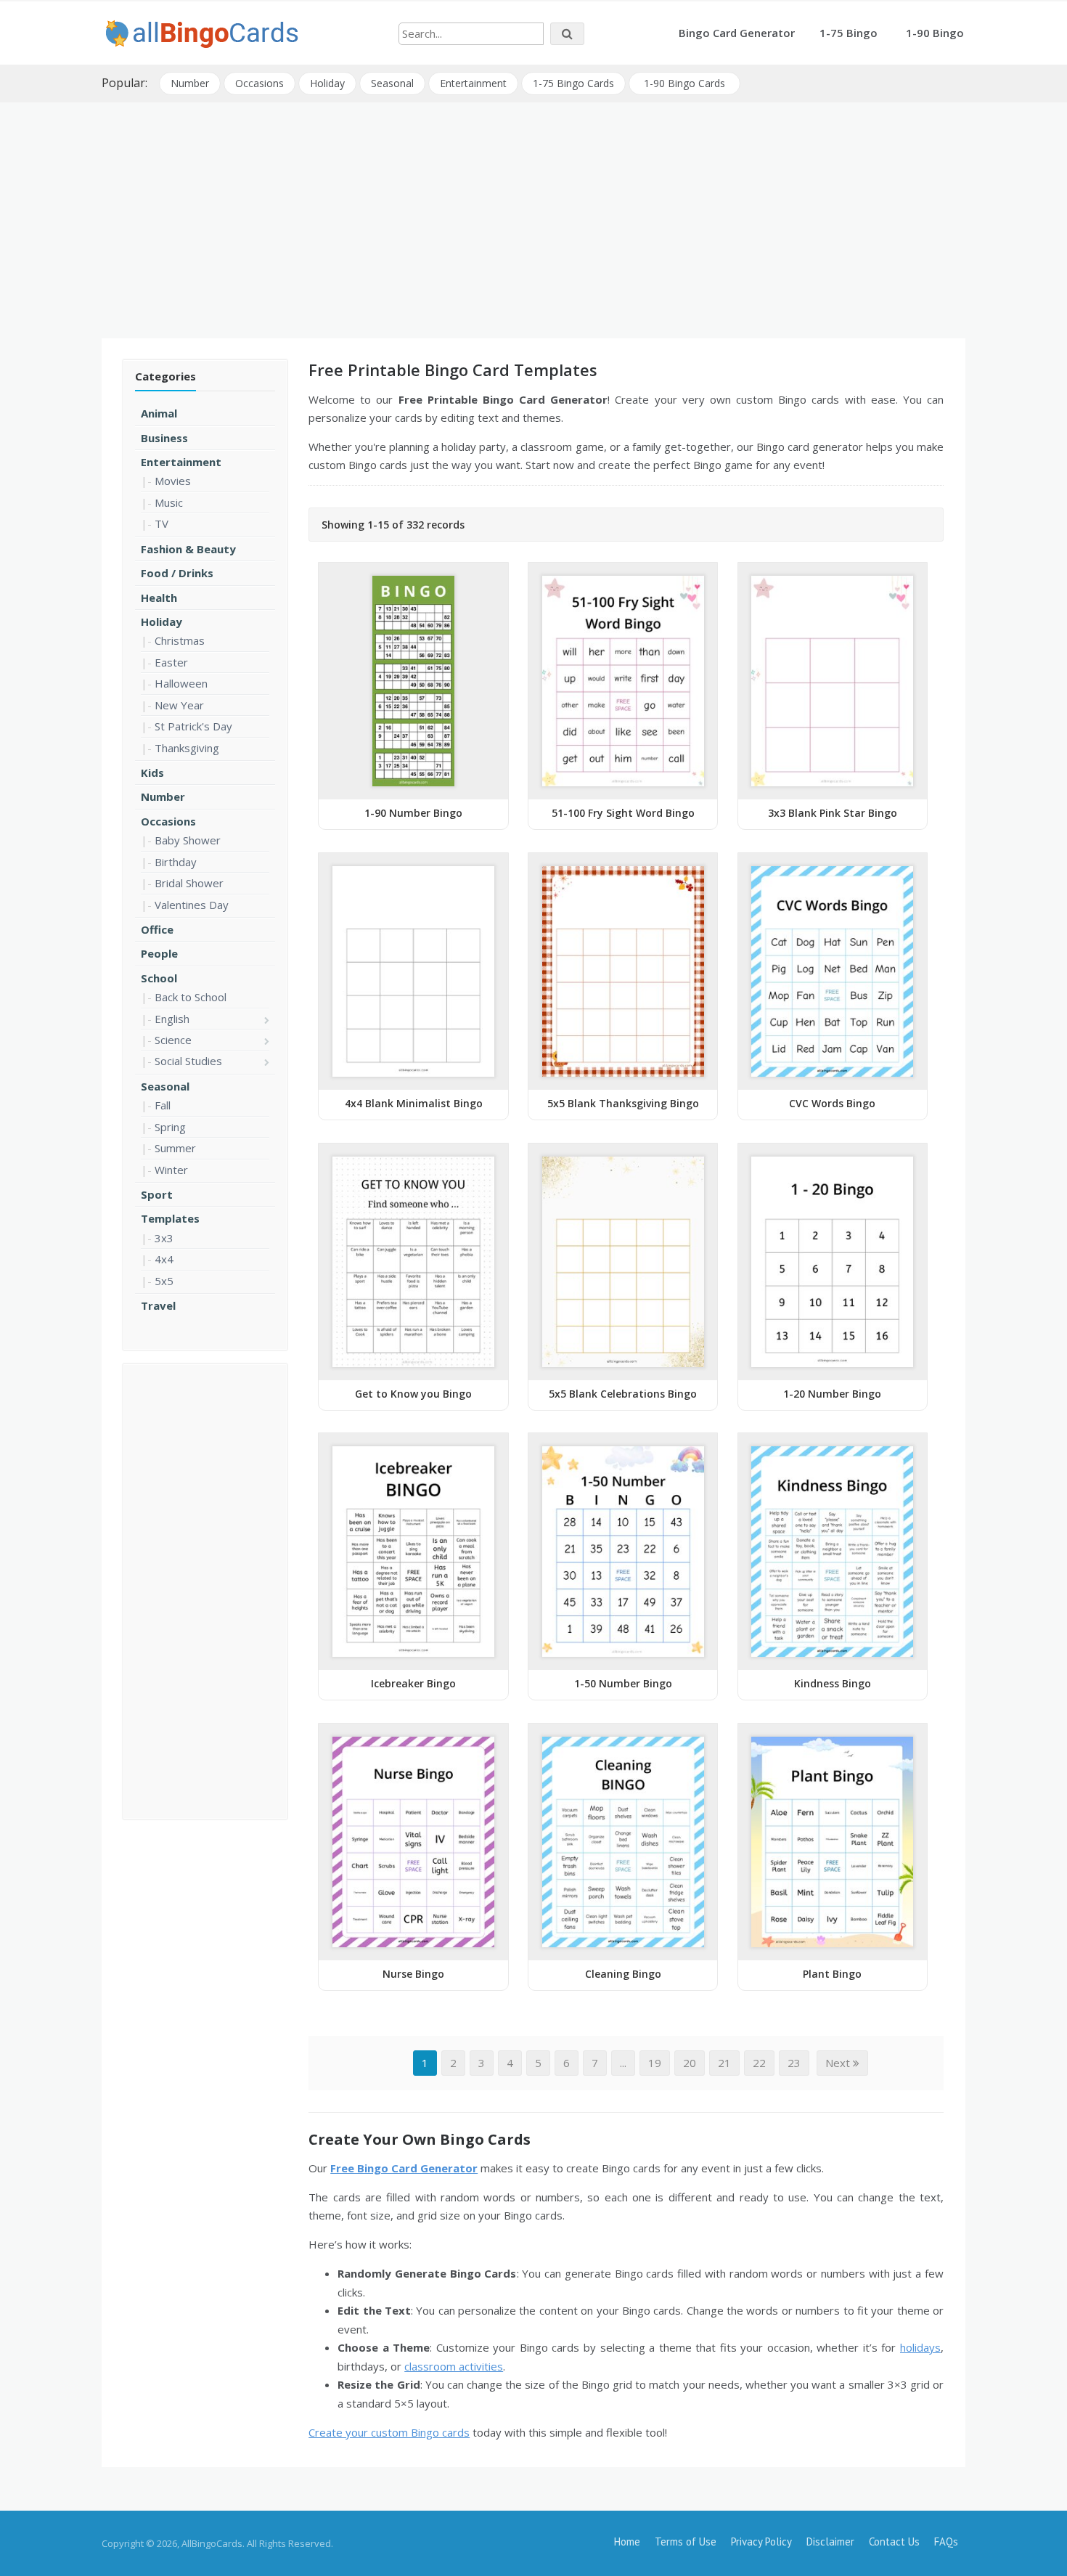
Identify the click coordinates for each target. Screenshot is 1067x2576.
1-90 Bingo (935, 33)
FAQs (946, 2542)
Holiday (327, 83)
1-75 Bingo (849, 33)
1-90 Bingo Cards (684, 83)
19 (655, 2063)
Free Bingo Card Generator (404, 2168)
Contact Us (894, 2542)
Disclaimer (830, 2542)
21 (724, 2063)
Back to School (191, 997)
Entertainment (473, 83)
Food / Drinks (177, 573)
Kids (152, 773)
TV (162, 523)
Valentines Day (192, 905)
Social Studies (188, 1061)
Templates (170, 1218)
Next (839, 2063)
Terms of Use (686, 2542)
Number (190, 83)
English (172, 1019)
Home (627, 2542)
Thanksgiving (187, 748)
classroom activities (454, 2366)
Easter (171, 662)
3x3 (164, 1238)
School (159, 978)
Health (159, 598)
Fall (163, 1105)
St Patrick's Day (193, 726)
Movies (173, 481)
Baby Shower (188, 840)
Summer (175, 1148)
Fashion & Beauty (188, 549)
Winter (171, 1170)
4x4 (164, 1259)
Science (173, 1040)
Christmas (180, 640)
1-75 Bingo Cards (573, 83)
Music (169, 502)
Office (157, 929)
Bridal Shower (189, 883)
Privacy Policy (761, 2542)
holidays (920, 2347)
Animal (159, 413)
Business (164, 438)
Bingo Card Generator (737, 33)
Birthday (176, 862)
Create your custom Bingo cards (389, 2432)
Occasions (259, 83)
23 (794, 2063)
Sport (157, 1194)
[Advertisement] (533, 215)
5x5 (164, 1281)
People (159, 953)
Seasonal (392, 83)
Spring (170, 1127)
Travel (158, 1305)
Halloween (181, 683)
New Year (179, 705)
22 (759, 2063)
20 (690, 2063)
